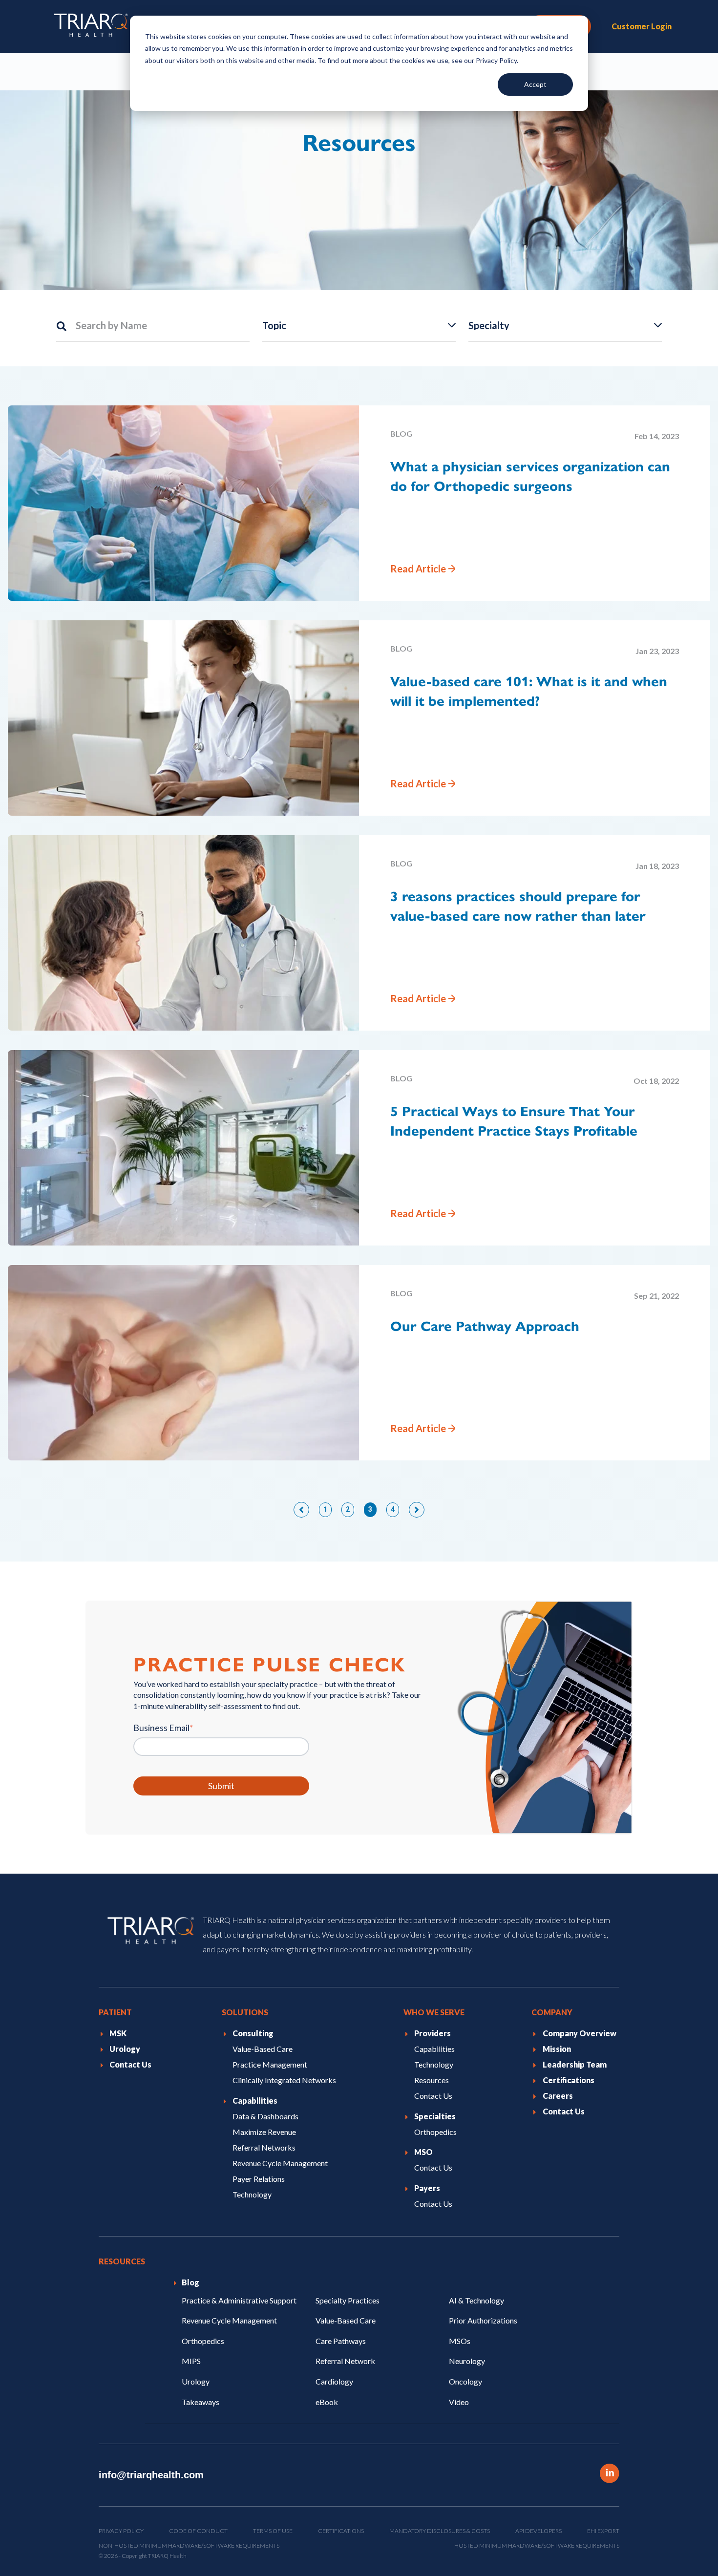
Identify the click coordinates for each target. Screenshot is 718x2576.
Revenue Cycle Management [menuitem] (280, 2163)
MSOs (460, 2341)
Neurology (467, 2361)
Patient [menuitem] (115, 2012)
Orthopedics (203, 2341)
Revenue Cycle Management (229, 2320)
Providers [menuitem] (433, 2033)
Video (459, 2401)
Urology (196, 2381)
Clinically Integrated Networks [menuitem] (284, 2080)
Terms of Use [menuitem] (273, 2531)
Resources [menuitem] (432, 2080)
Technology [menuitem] (252, 2194)
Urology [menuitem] (125, 2049)
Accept (535, 84)
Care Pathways (341, 2341)
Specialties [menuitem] (435, 2116)
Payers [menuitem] (427, 2188)
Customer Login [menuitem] (642, 26)
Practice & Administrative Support (239, 2300)
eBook (327, 2401)
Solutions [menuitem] (245, 2012)
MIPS (191, 2361)
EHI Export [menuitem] (603, 2531)
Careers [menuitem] (558, 2096)
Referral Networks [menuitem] (264, 2147)
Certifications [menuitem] (569, 2080)
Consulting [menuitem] (253, 2033)
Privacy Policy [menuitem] (121, 2531)
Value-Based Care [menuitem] (263, 2049)
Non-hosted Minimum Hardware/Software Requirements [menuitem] (189, 2545)
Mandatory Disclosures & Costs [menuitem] (440, 2531)
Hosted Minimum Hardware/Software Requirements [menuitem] (537, 2545)
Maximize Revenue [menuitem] (264, 2132)
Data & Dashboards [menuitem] (265, 2116)
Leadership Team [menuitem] (575, 2064)
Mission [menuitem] (557, 2049)
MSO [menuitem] (423, 2152)
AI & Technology (476, 2300)
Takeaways (201, 2401)
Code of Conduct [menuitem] (198, 2531)
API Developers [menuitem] (538, 2531)
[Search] (66, 325)
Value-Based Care (346, 2320)
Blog (401, 433)
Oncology (465, 2381)
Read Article (418, 569)
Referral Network (345, 2361)
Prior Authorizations (483, 2320)
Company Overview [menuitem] (580, 2033)
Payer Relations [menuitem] (259, 2179)
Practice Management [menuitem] (270, 2064)
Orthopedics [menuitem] (435, 2132)
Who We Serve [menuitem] (434, 2012)
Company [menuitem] (552, 2012)
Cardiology (334, 2381)
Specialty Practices (348, 2300)
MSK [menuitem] (118, 2033)
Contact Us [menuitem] (130, 2064)
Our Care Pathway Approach (485, 1326)
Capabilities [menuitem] (255, 2101)
